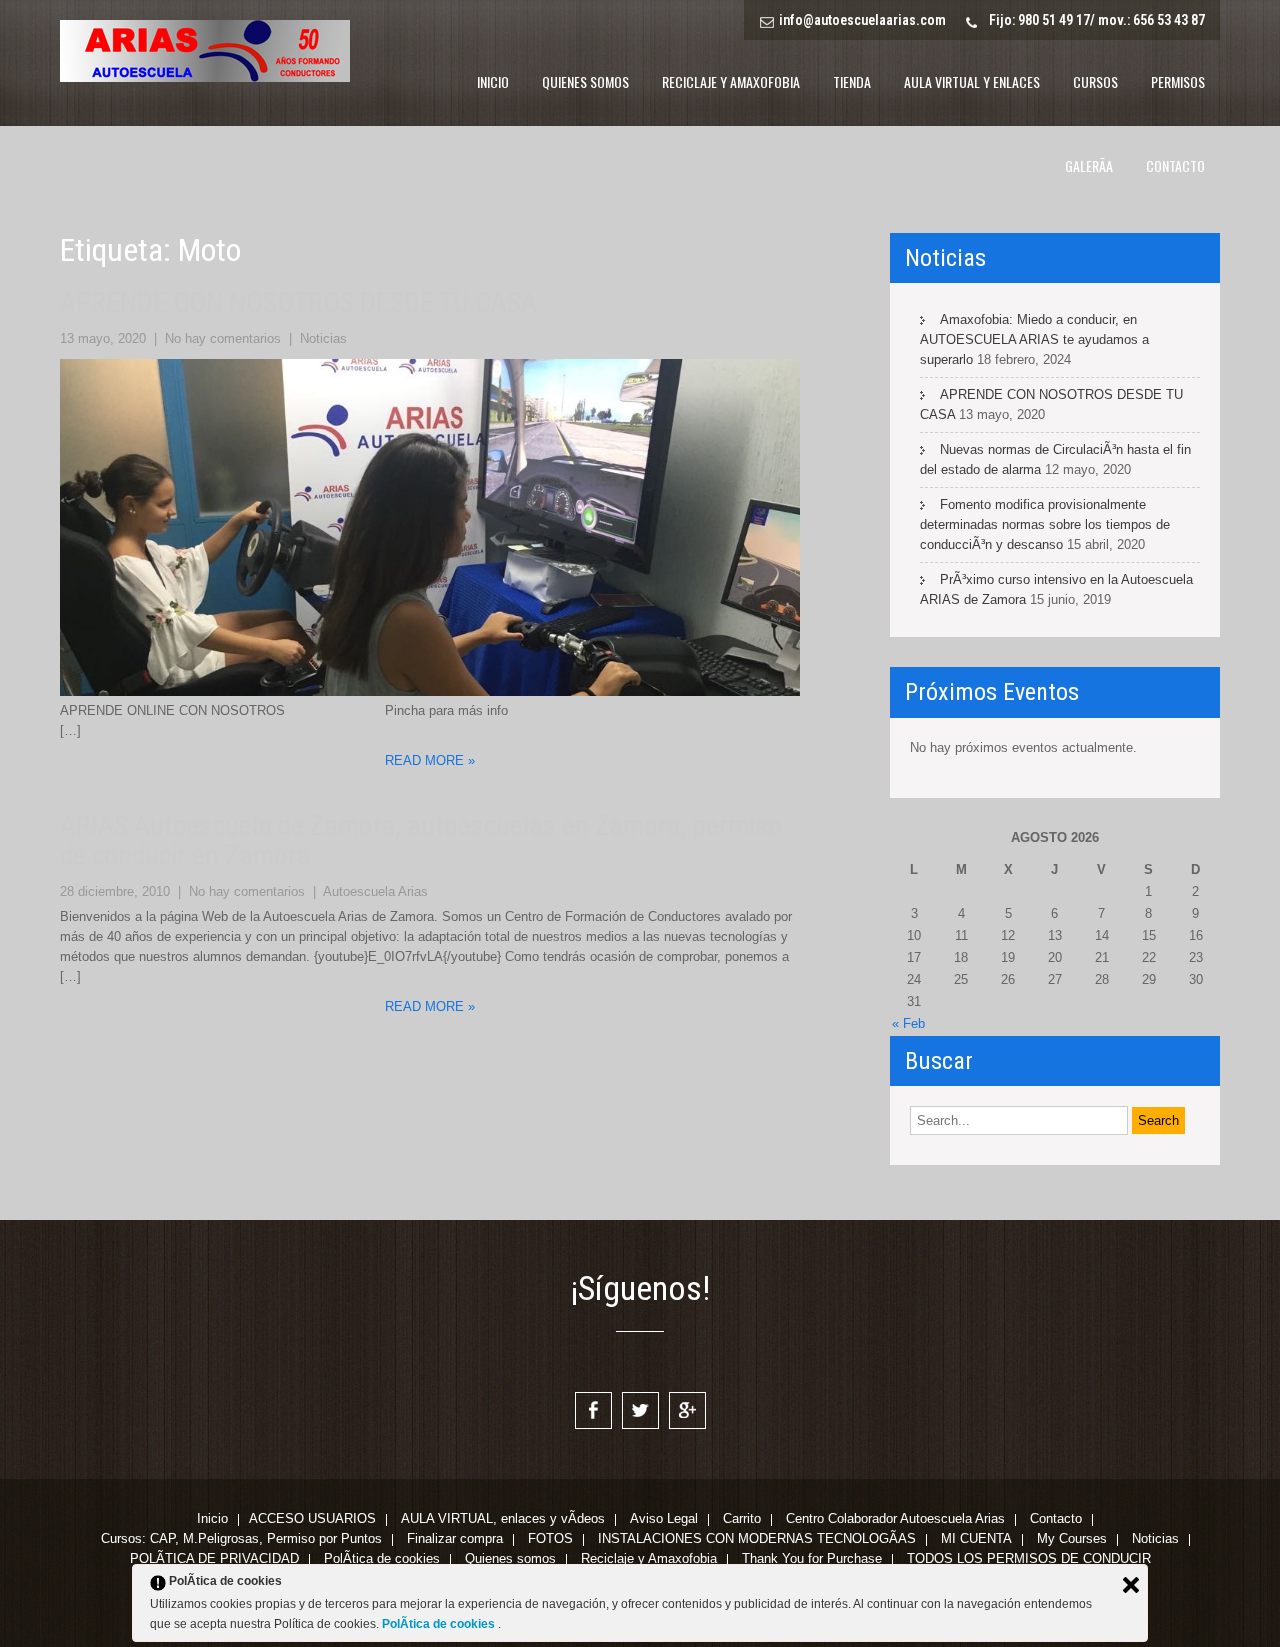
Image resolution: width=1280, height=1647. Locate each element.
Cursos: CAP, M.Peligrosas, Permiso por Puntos (241, 1540)
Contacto (1175, 165)
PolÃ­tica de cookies (440, 1624)
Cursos (1095, 81)
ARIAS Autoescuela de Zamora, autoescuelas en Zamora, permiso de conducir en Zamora (421, 841)
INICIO (493, 81)
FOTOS (550, 1540)
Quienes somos (585, 81)
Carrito (742, 1520)
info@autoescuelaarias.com (862, 20)
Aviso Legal (664, 1520)
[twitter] (640, 1410)
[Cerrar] (1131, 1585)
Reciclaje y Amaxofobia (731, 81)
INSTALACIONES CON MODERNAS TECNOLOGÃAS (757, 1540)
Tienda (852, 81)
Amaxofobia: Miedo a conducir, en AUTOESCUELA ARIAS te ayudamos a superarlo (1034, 339)
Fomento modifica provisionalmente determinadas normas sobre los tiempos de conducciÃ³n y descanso (1045, 524)
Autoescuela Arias (375, 891)
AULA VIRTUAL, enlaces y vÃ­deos (503, 1520)
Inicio (212, 1520)
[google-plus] (687, 1410)
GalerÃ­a (1089, 165)
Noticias (323, 338)
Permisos (1178, 81)
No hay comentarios (223, 338)
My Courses (1072, 1540)
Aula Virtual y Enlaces (972, 81)
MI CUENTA (976, 1540)
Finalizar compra (455, 1540)
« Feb (908, 1023)
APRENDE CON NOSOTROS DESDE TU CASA (298, 302)
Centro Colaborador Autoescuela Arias (895, 1520)
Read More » (430, 760)
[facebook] (593, 1410)
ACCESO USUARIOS (312, 1520)
